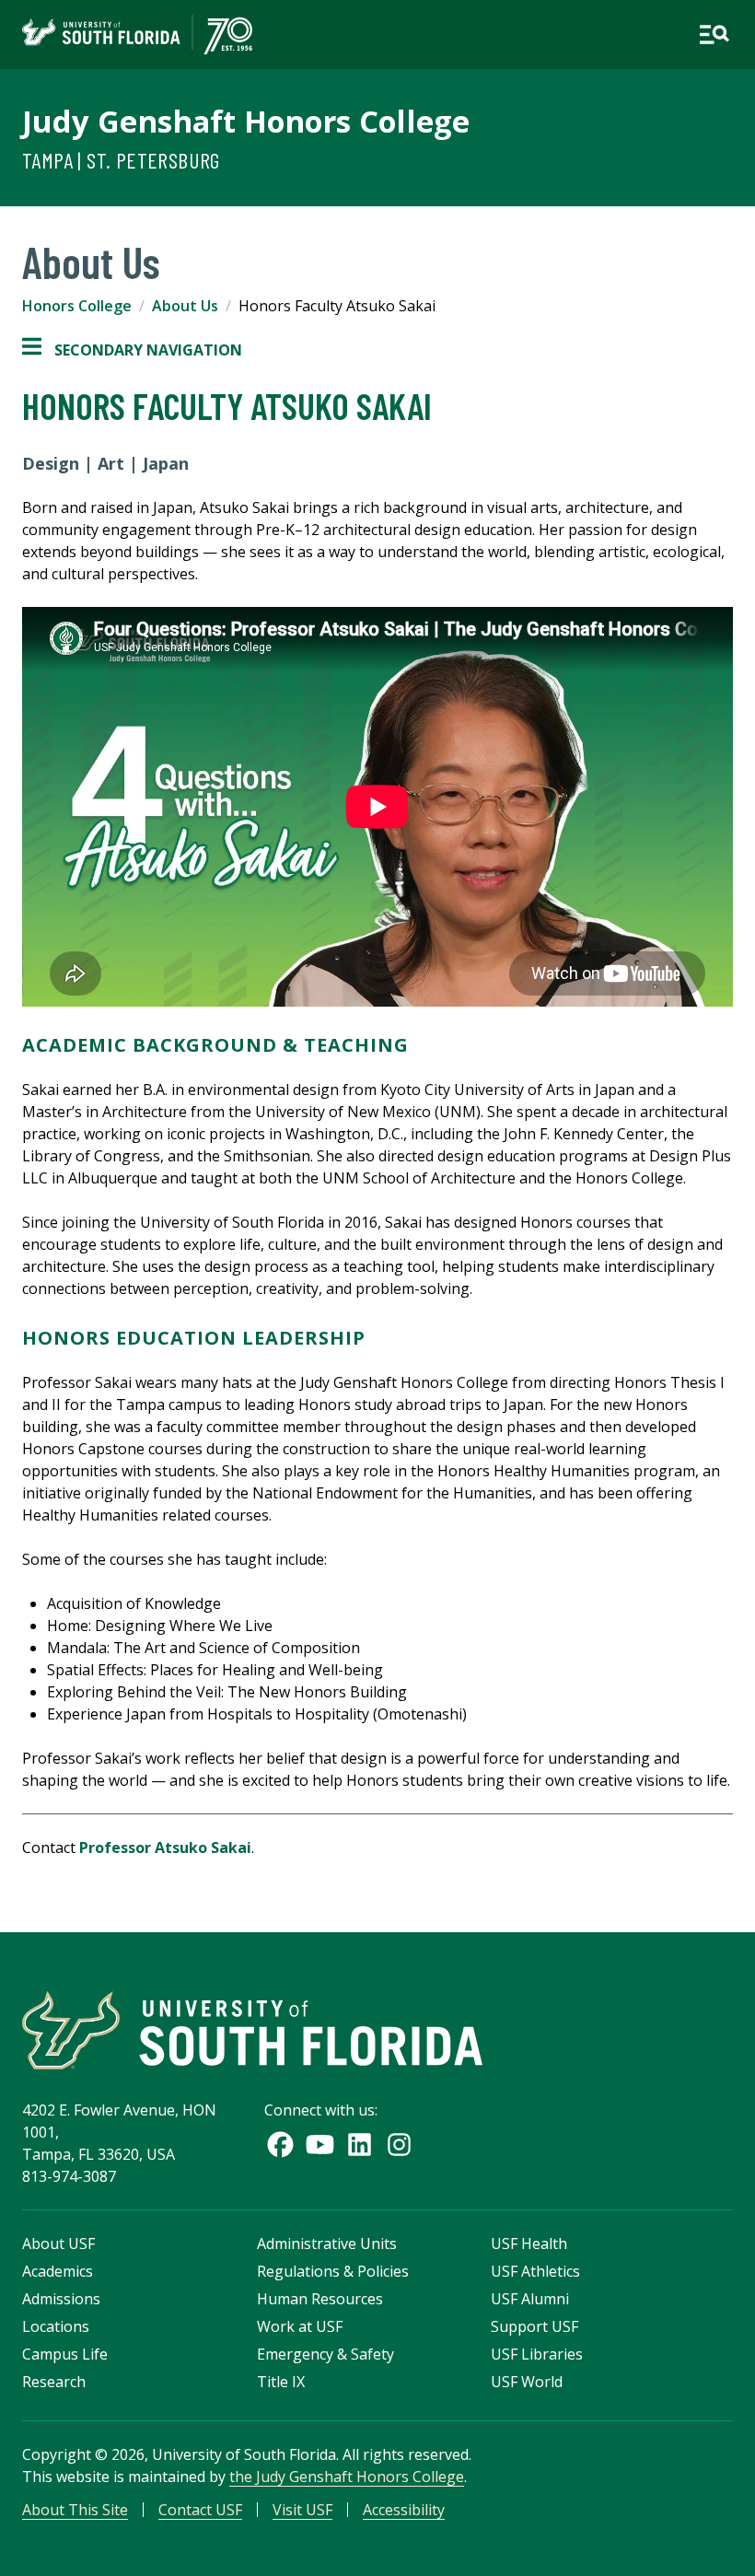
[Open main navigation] (714, 35)
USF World (527, 2382)
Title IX (281, 2382)
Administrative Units (327, 2244)
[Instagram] (399, 2145)
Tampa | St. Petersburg (121, 160)
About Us (185, 306)
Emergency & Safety (325, 2354)
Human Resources (320, 2299)
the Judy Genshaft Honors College (347, 2477)
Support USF (534, 2326)
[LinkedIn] (360, 2145)
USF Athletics (535, 2271)
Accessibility (404, 2510)
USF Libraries (537, 2354)
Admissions (61, 2299)
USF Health (529, 2244)
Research (54, 2382)
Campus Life (65, 2354)
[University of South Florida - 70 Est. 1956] (137, 35)
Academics (58, 2271)
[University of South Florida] (252, 2030)
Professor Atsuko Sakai (165, 1847)
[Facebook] (280, 2145)
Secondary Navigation (132, 350)
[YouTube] (320, 2145)
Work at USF (300, 2326)
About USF (58, 2244)
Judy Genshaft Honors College (246, 121)
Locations (56, 2326)
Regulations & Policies (333, 2271)
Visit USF (302, 2510)
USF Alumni (530, 2299)
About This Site (75, 2510)
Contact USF (200, 2510)
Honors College (77, 306)
